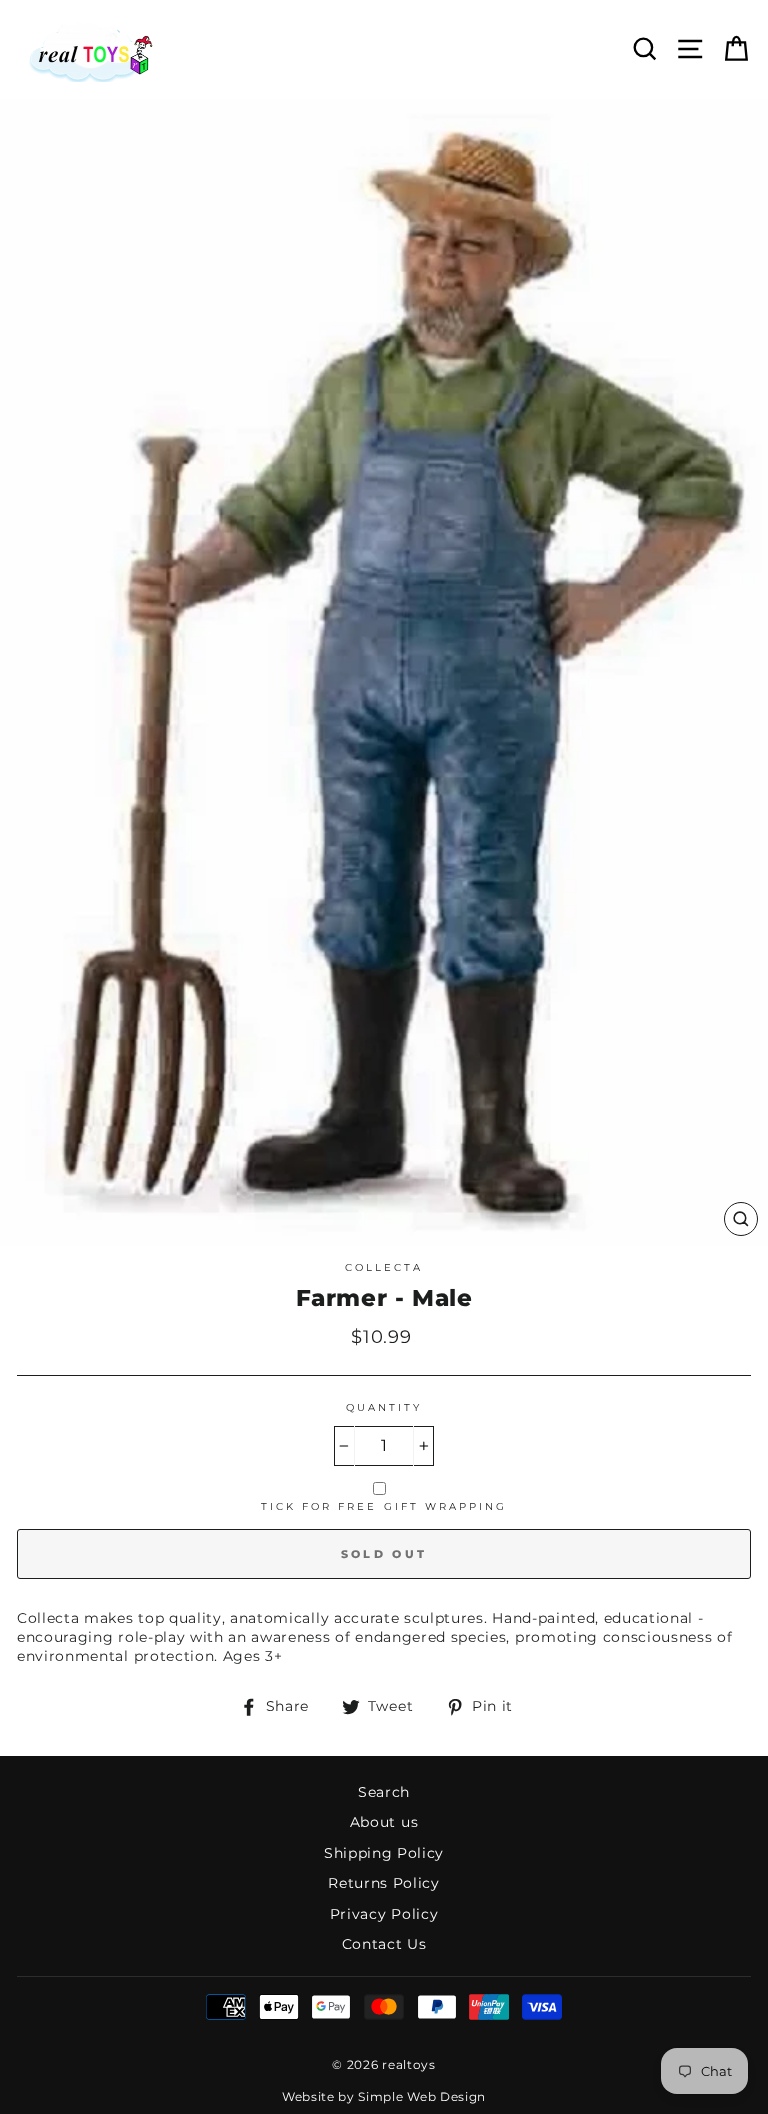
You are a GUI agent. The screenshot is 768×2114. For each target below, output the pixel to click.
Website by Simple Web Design (384, 2096)
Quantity (384, 1407)
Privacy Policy (384, 1914)
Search (384, 1792)
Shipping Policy (384, 1853)
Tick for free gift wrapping (384, 1506)
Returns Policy (384, 1883)
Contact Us (384, 1944)
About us (384, 1822)
